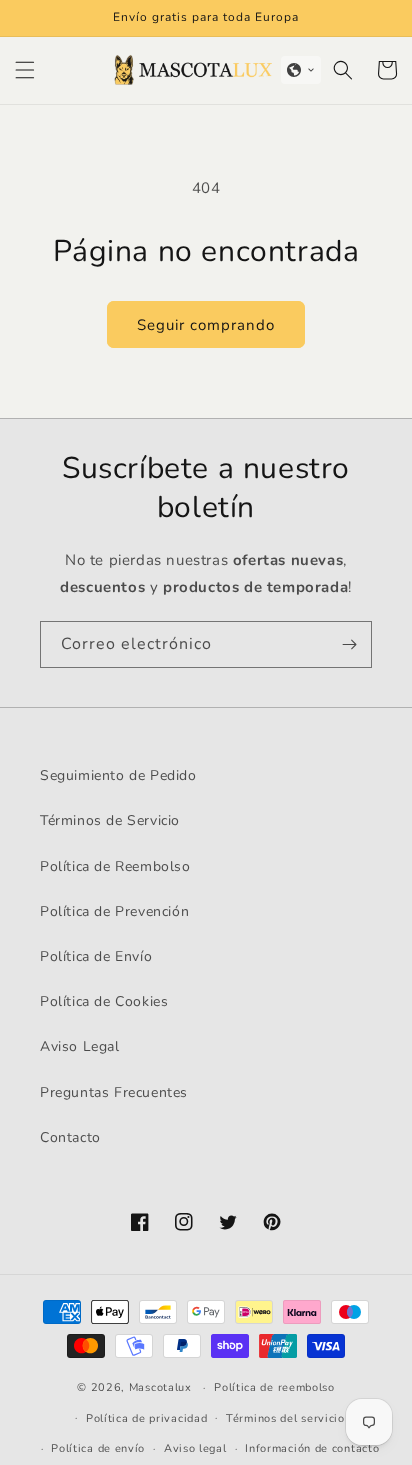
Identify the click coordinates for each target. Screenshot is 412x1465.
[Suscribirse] (349, 644)
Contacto (70, 1137)
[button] (25, 70)
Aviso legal (195, 1448)
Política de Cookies (104, 1001)
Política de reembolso (274, 1387)
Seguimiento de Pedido (118, 775)
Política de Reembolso (115, 866)
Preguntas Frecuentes (114, 1092)
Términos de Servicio (110, 820)
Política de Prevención (114, 911)
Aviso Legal (80, 1046)
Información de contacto (312, 1448)
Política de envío (98, 1448)
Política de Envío (96, 956)
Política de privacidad (146, 1418)
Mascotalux (160, 1387)
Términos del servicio (285, 1418)
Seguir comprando (206, 325)
